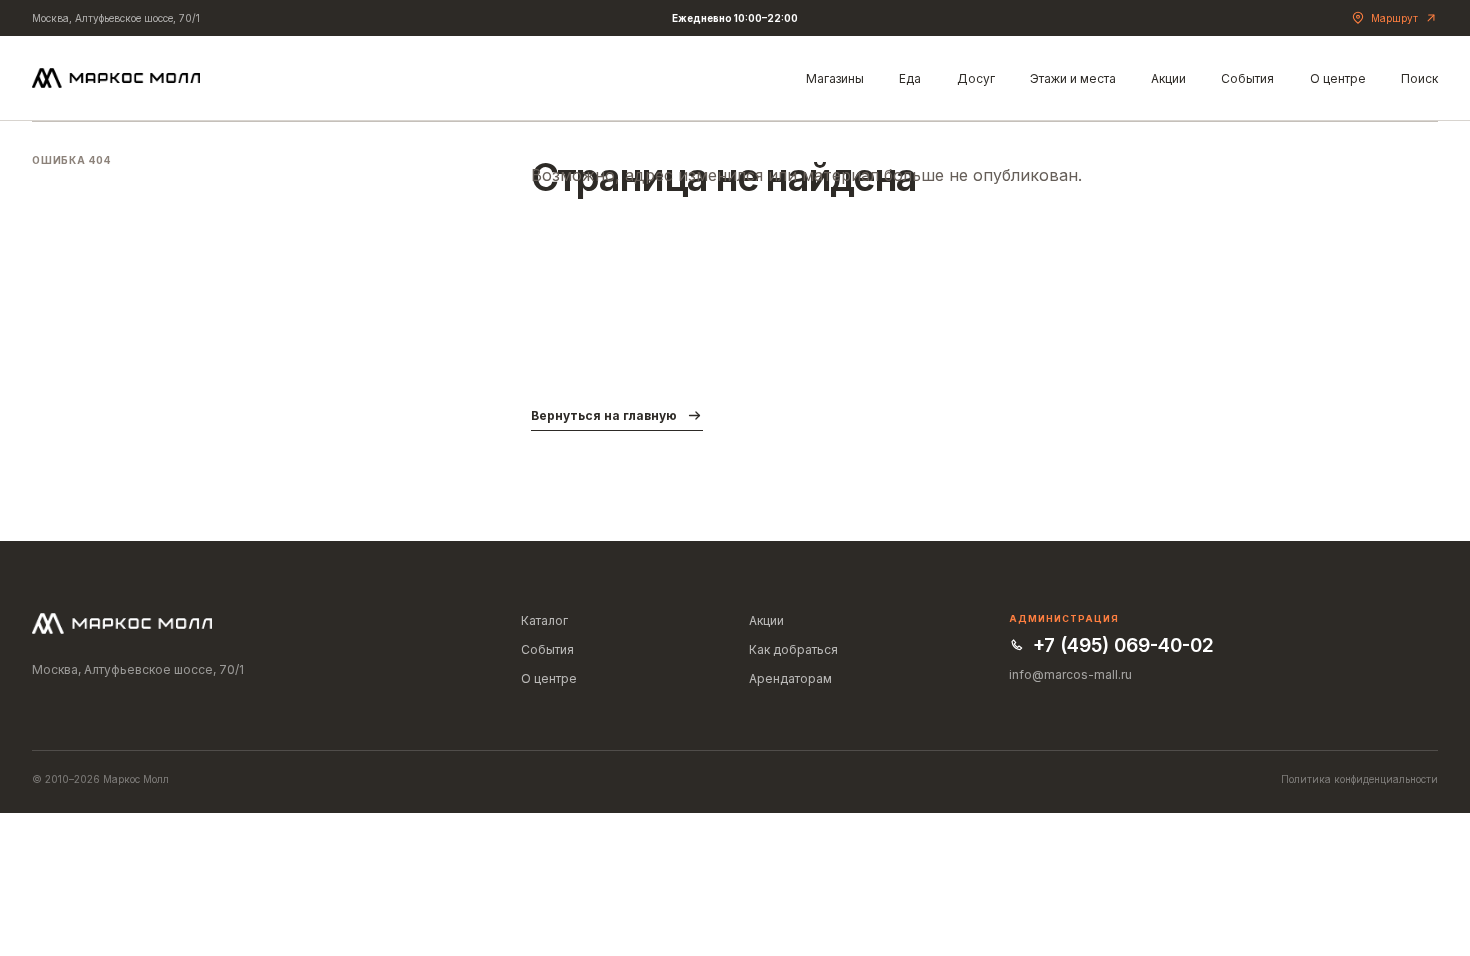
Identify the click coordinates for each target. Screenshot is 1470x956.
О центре (1338, 78)
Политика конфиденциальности (1359, 779)
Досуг (976, 78)
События (1247, 78)
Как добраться (793, 649)
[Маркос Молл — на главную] (116, 77)
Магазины (835, 78)
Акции (1168, 78)
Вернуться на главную (604, 415)
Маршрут (1394, 18)
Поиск (1419, 78)
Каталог (544, 620)
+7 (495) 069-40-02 (1123, 645)
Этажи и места (1073, 78)
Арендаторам (790, 678)
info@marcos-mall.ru (1070, 674)
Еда (910, 78)
